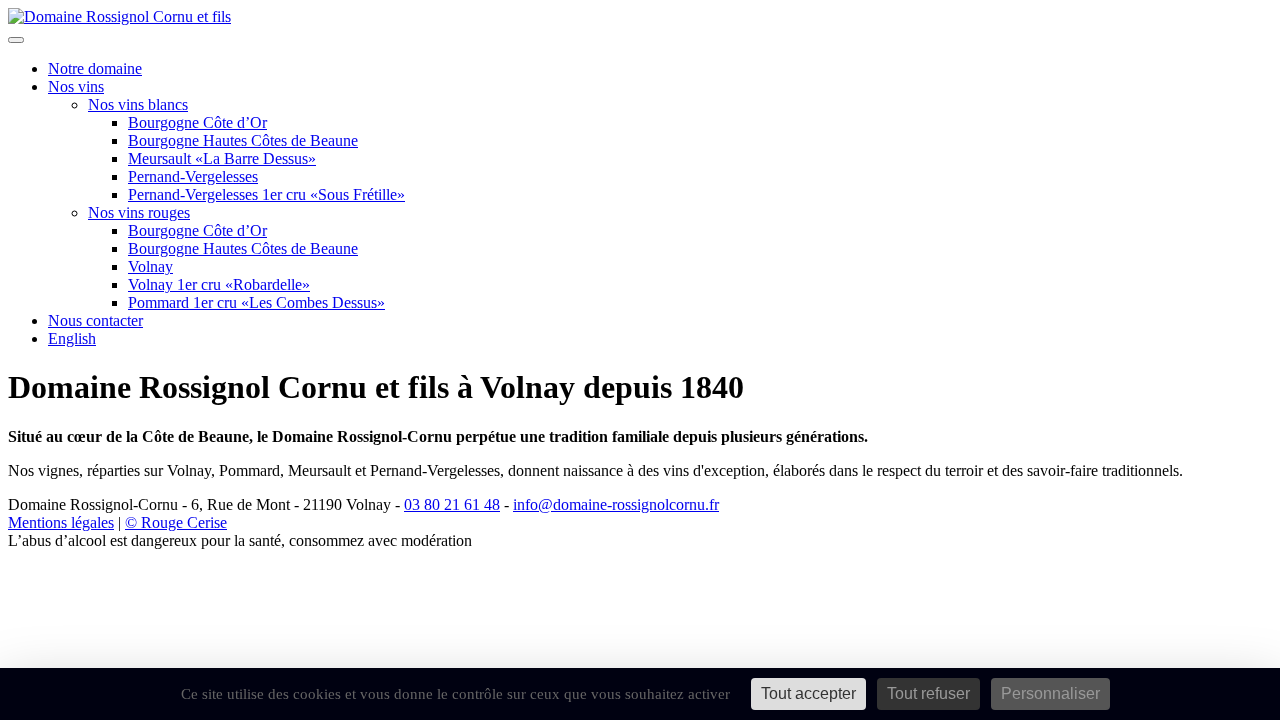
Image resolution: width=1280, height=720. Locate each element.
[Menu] (16, 40)
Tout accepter (808, 693)
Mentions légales (61, 522)
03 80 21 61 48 (452, 504)
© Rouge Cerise (176, 522)
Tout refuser (928, 693)
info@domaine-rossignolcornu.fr (616, 504)
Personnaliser (1050, 693)
